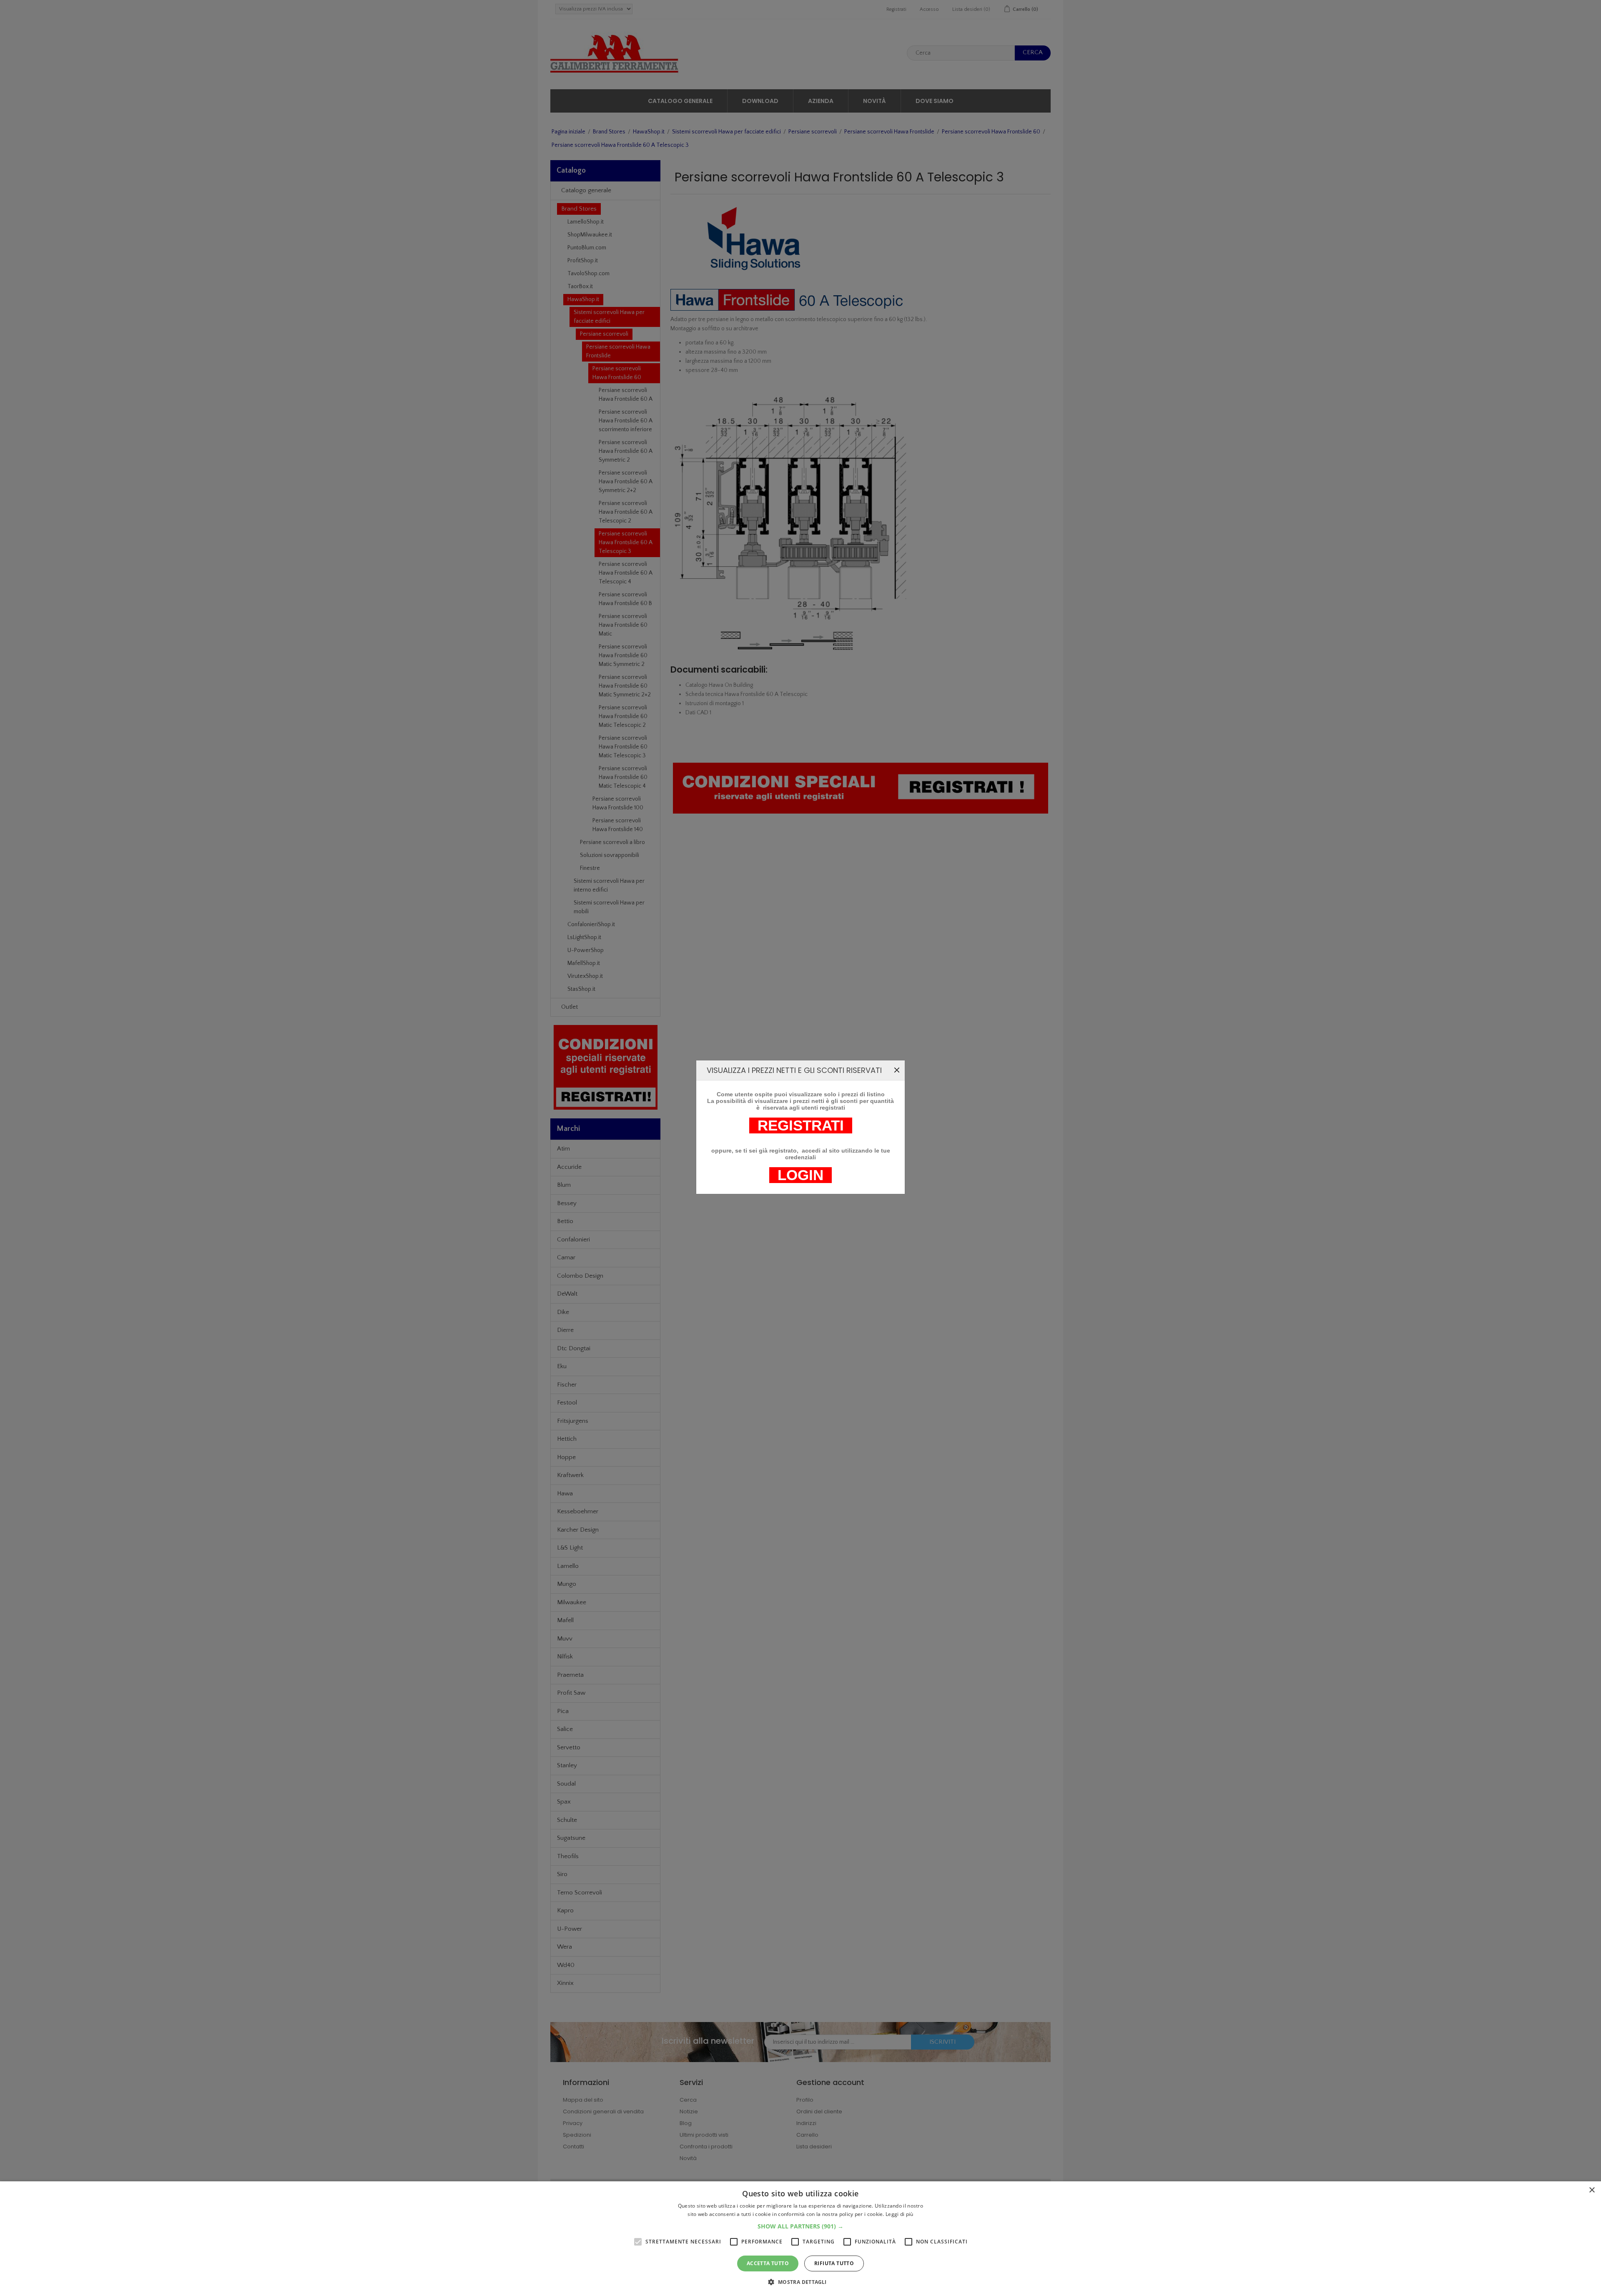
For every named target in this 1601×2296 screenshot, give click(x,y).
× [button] (1592, 2190)
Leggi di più (900, 2214)
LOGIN (800, 1175)
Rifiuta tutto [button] (834, 2263)
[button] (800, 2226)
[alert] (800, 2239)
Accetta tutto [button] (768, 2263)
